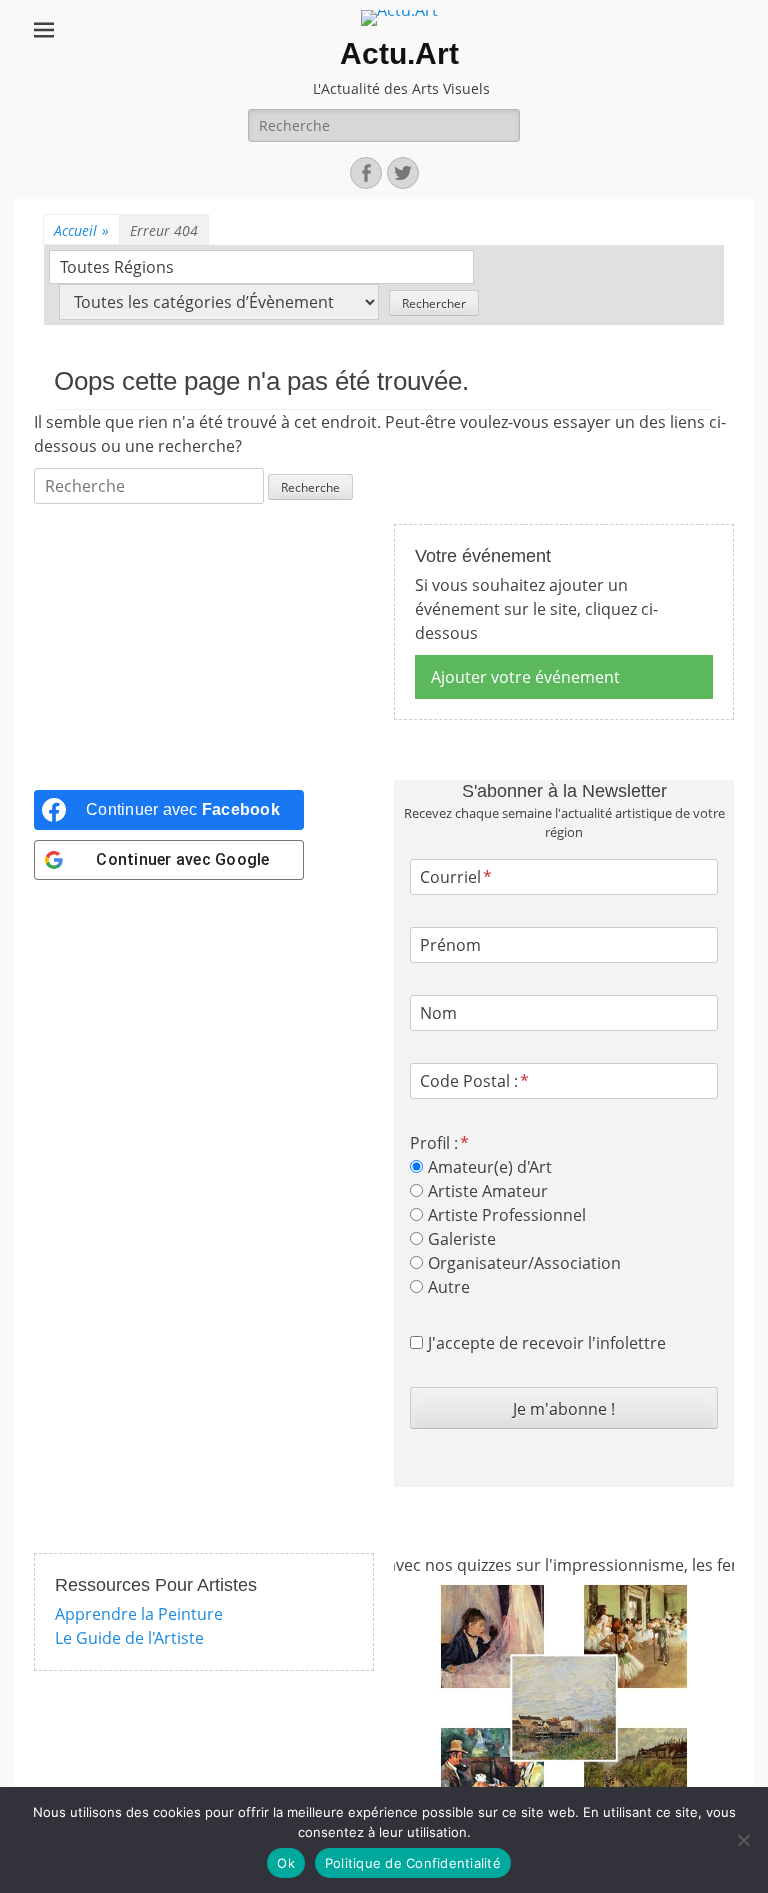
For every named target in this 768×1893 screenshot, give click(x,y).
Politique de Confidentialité (413, 1863)
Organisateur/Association (524, 1263)
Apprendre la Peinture (139, 1614)
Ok (286, 1863)
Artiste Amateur (488, 1191)
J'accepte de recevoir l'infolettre (547, 1343)
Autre (449, 1287)
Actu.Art (399, 53)
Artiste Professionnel (507, 1215)
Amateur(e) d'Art (490, 1167)
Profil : (434, 1143)
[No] (743, 1840)
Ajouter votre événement (525, 677)
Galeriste (462, 1239)
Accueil (81, 230)
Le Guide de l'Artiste (129, 1638)
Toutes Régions (117, 267)
